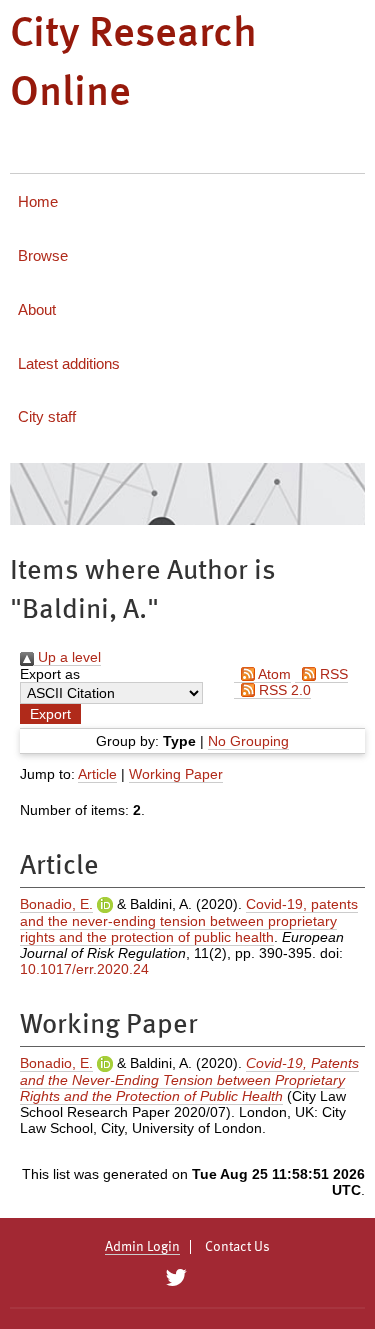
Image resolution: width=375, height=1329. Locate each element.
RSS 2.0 (283, 690)
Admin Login (142, 1247)
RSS (332, 674)
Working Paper (176, 774)
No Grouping (248, 741)
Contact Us (237, 1247)
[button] (50, 714)
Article (97, 774)
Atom (273, 674)
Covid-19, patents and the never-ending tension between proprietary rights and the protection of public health (189, 920)
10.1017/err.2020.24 (84, 969)
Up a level (67, 657)
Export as (50, 674)
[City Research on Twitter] (176, 1278)
